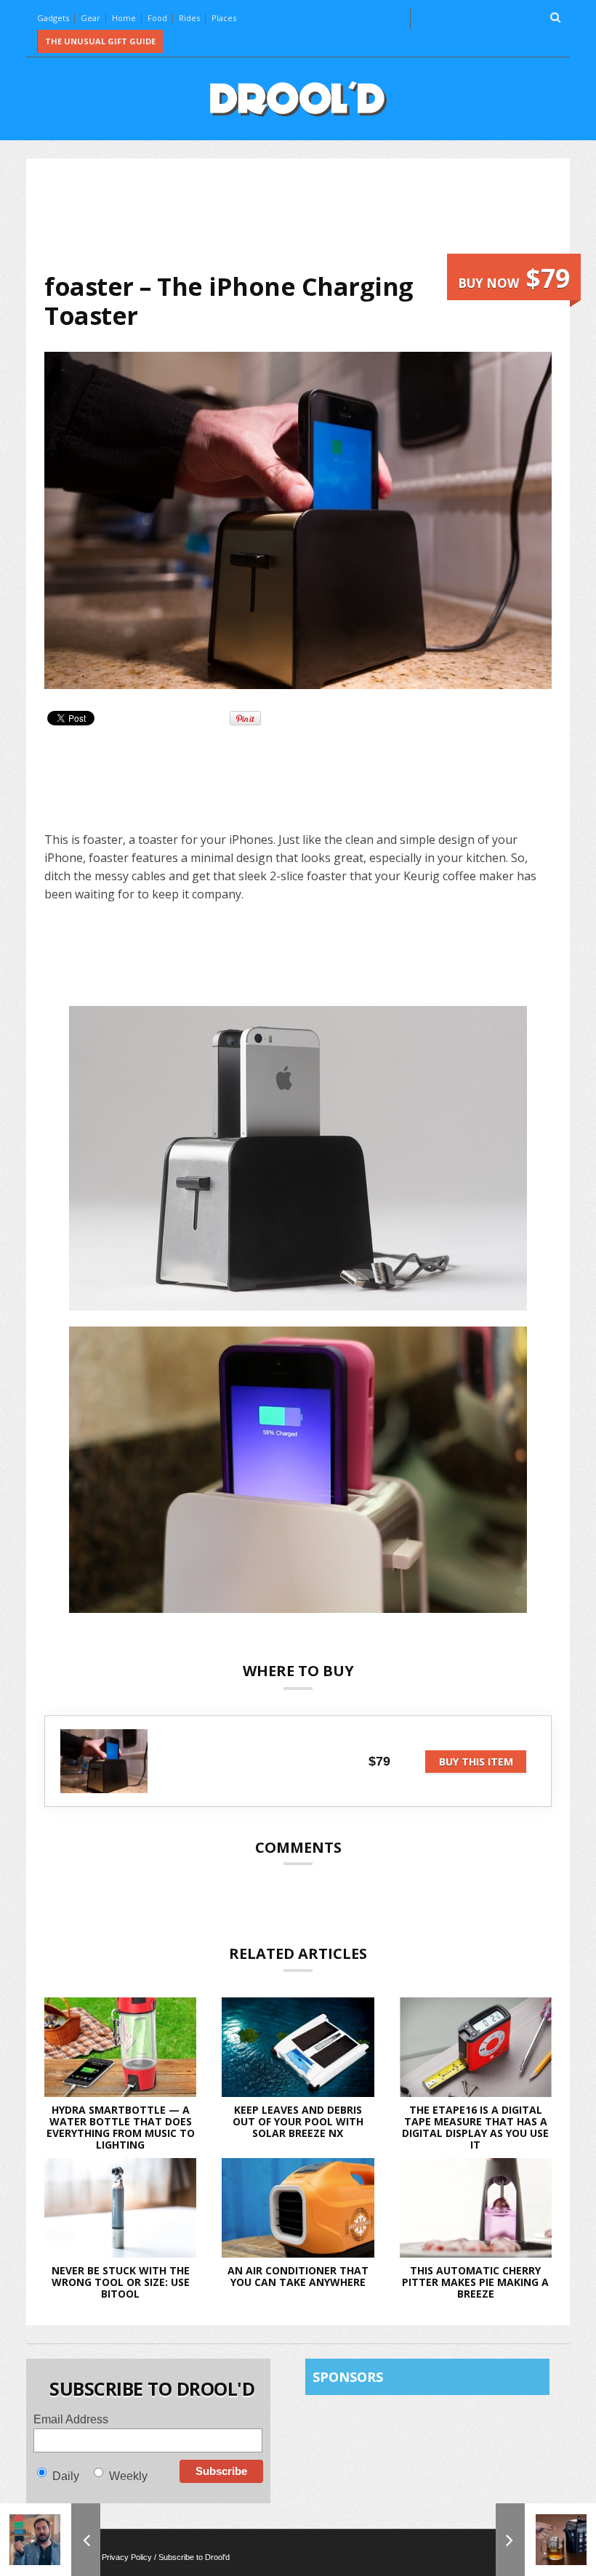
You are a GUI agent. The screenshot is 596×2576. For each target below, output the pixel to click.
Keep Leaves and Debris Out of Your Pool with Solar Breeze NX (298, 2121)
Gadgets (53, 18)
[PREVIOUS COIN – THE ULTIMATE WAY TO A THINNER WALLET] (50, 2540)
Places (224, 18)
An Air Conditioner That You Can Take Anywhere (298, 2276)
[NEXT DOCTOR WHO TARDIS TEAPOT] (546, 2540)
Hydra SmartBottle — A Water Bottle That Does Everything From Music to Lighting (121, 2127)
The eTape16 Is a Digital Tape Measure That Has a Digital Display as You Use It (475, 2127)
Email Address (71, 2419)
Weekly (128, 2476)
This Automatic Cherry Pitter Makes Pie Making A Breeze (475, 2282)
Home (124, 18)
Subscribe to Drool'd (194, 2557)
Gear (90, 18)
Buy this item (476, 1762)
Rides (189, 18)
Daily (66, 2476)
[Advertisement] (309, 215)
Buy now (514, 278)
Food (157, 18)
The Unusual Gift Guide (100, 41)
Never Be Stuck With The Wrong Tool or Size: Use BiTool (121, 2282)
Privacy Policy (127, 2557)
